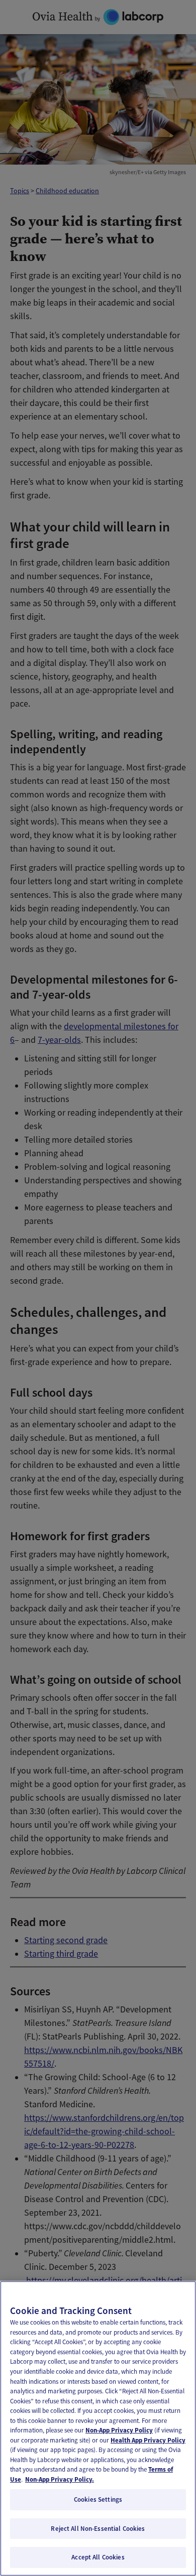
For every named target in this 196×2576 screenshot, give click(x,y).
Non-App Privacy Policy (119, 2430)
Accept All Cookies (98, 2557)
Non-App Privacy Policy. (60, 2479)
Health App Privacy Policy (148, 2440)
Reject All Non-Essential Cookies (98, 2529)
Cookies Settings (98, 2499)
